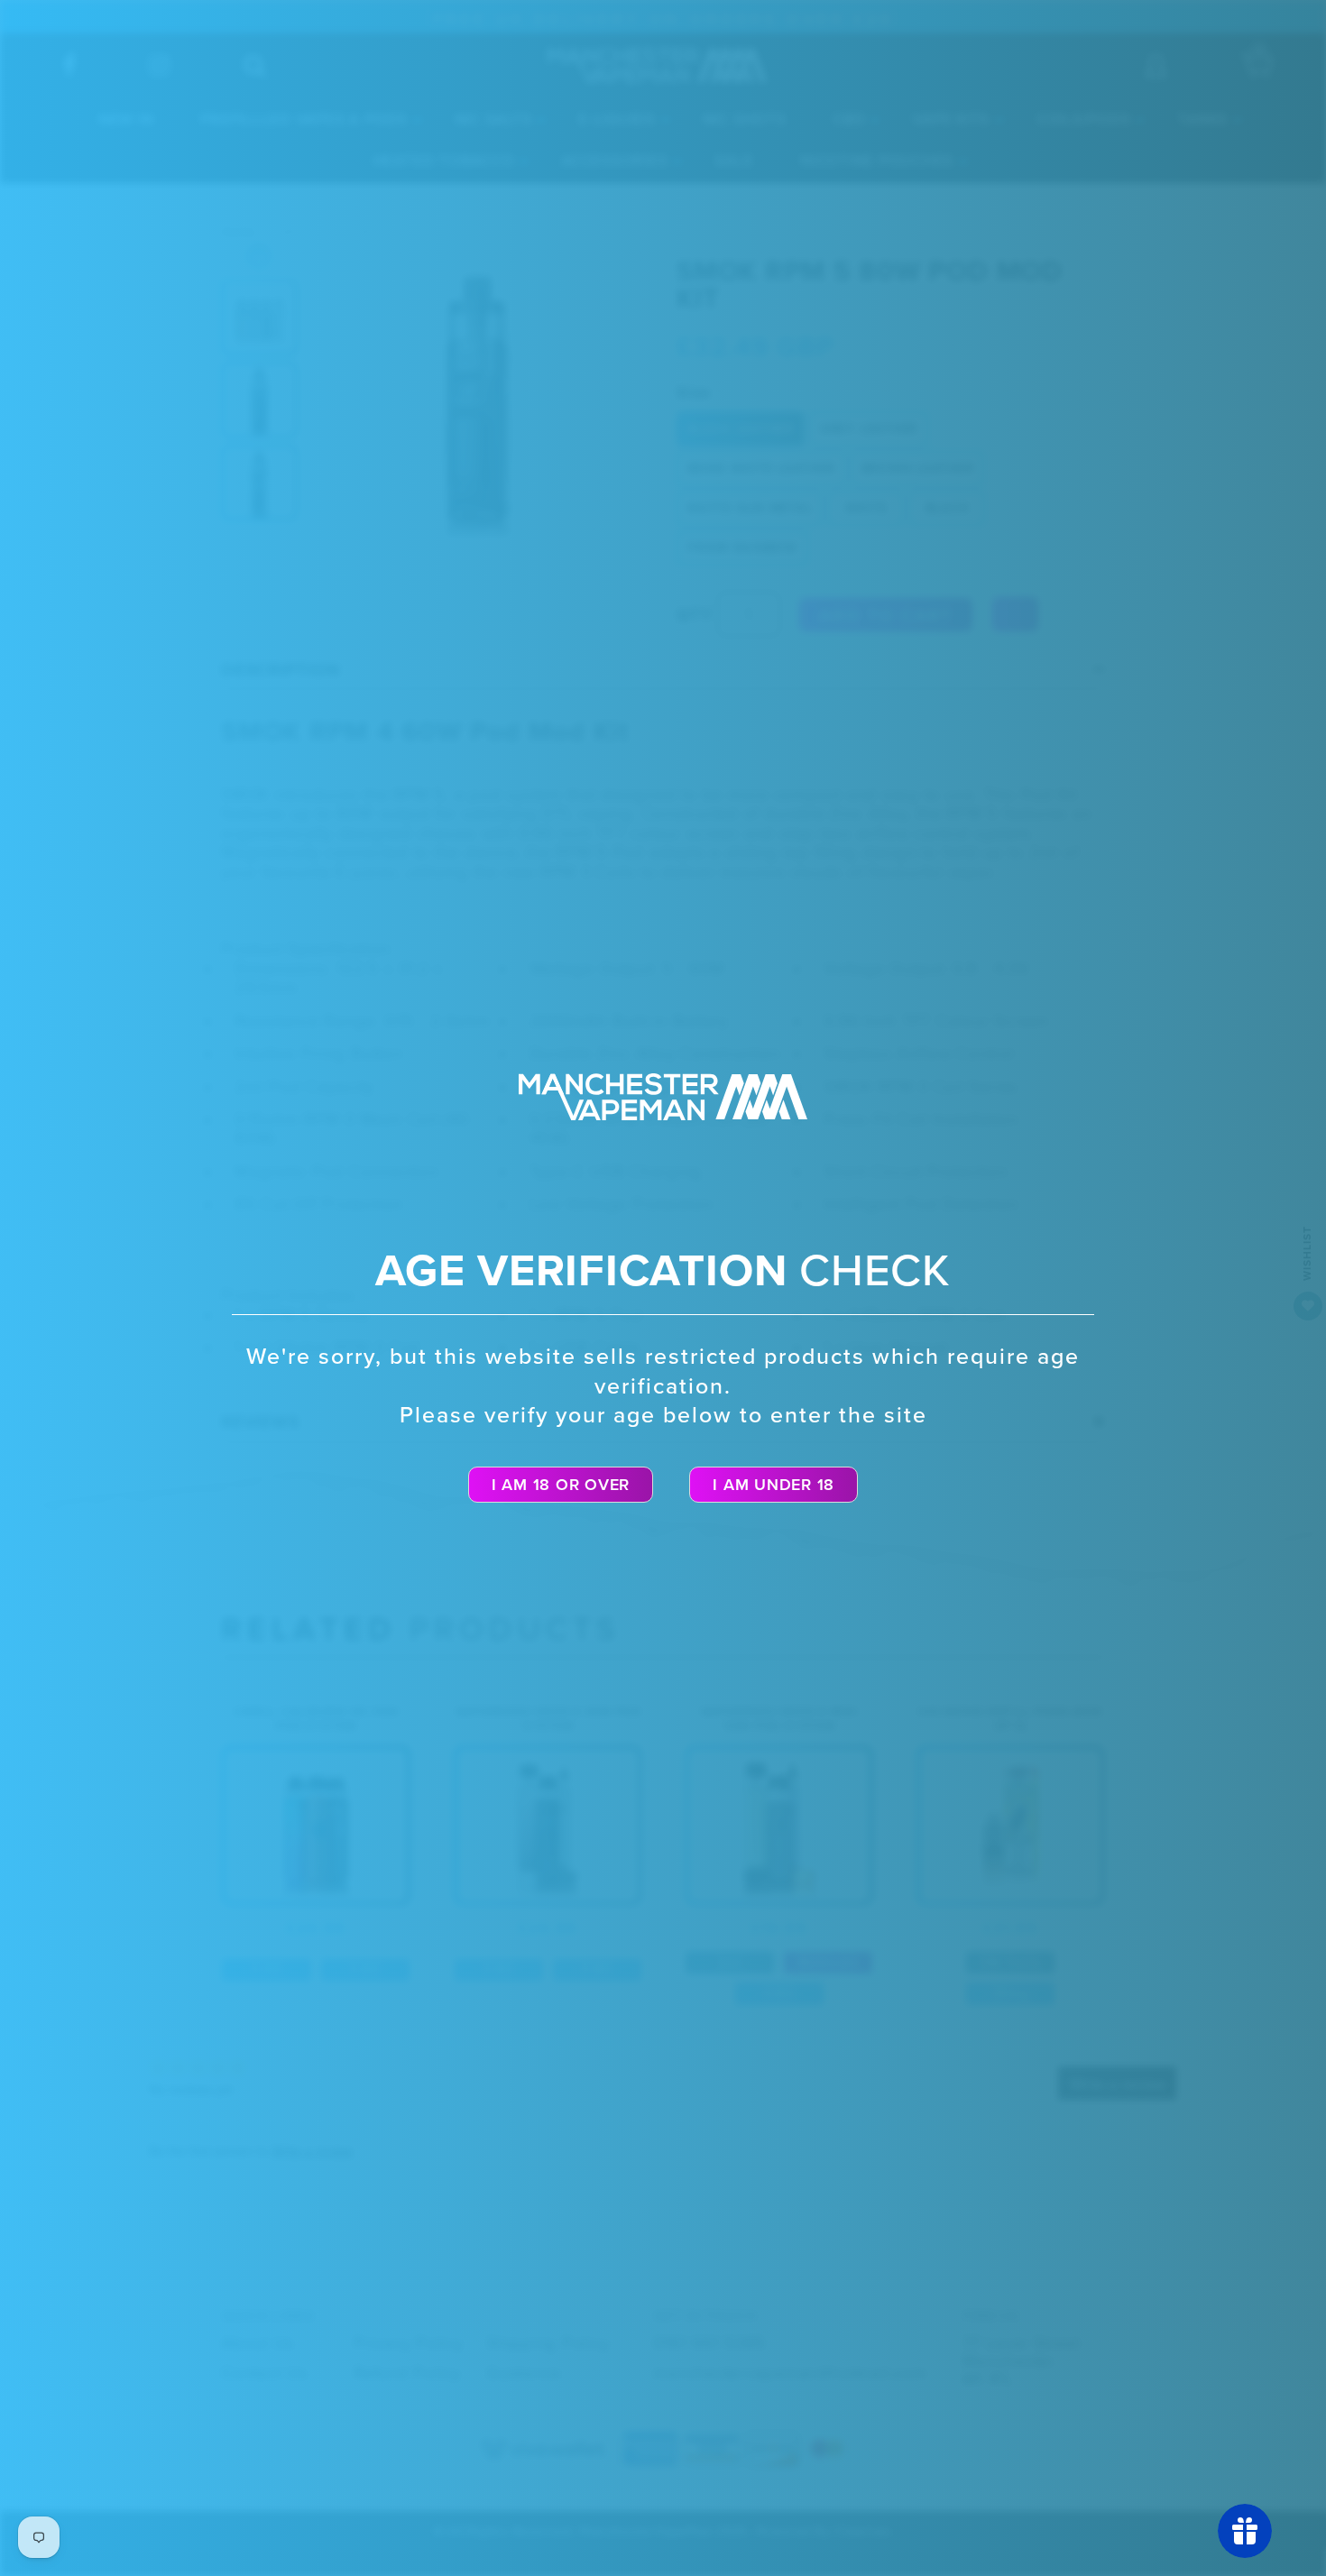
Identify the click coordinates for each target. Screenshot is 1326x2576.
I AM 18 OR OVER (561, 1485)
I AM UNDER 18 (773, 1485)
